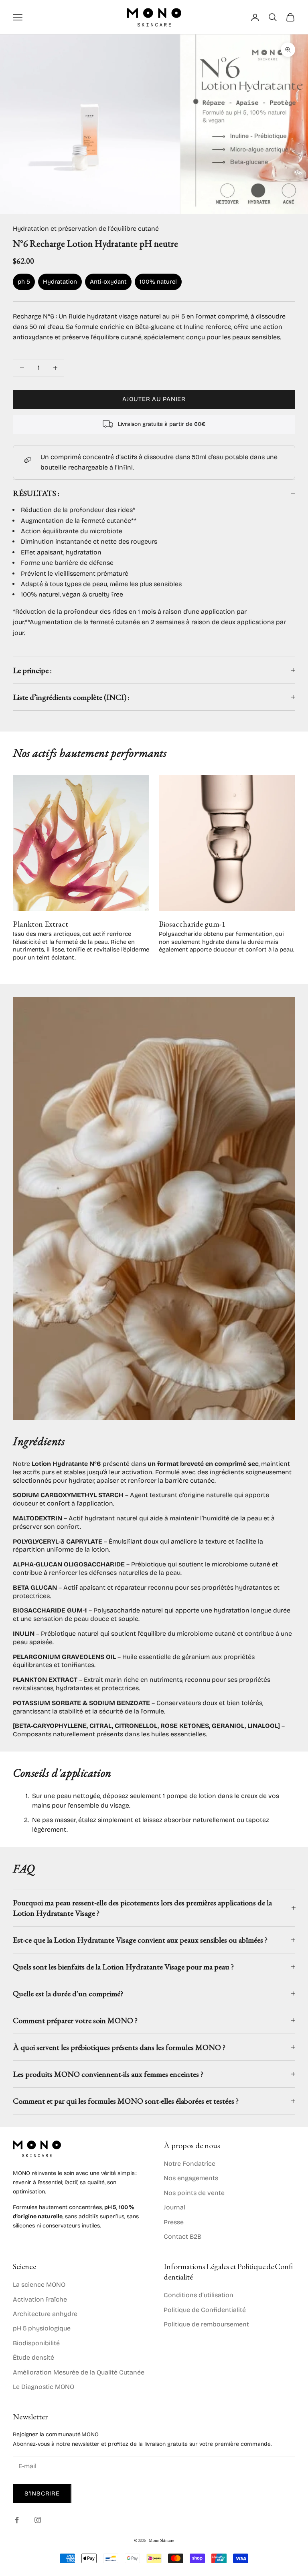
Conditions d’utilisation (199, 2295)
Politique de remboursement (206, 2324)
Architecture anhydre (45, 2314)
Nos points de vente (194, 2193)
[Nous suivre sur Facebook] (17, 2520)
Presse (174, 2222)
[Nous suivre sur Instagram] (38, 2520)
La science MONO (39, 2285)
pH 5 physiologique (42, 2328)
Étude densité (33, 2357)
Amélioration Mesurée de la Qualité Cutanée (79, 2372)
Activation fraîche (40, 2299)
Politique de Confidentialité (205, 2310)
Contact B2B (182, 2236)
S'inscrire (42, 2493)
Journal (174, 2207)
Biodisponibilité (36, 2343)
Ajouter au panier (154, 399)
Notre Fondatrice (189, 2164)
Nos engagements (191, 2178)
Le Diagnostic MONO (44, 2387)
